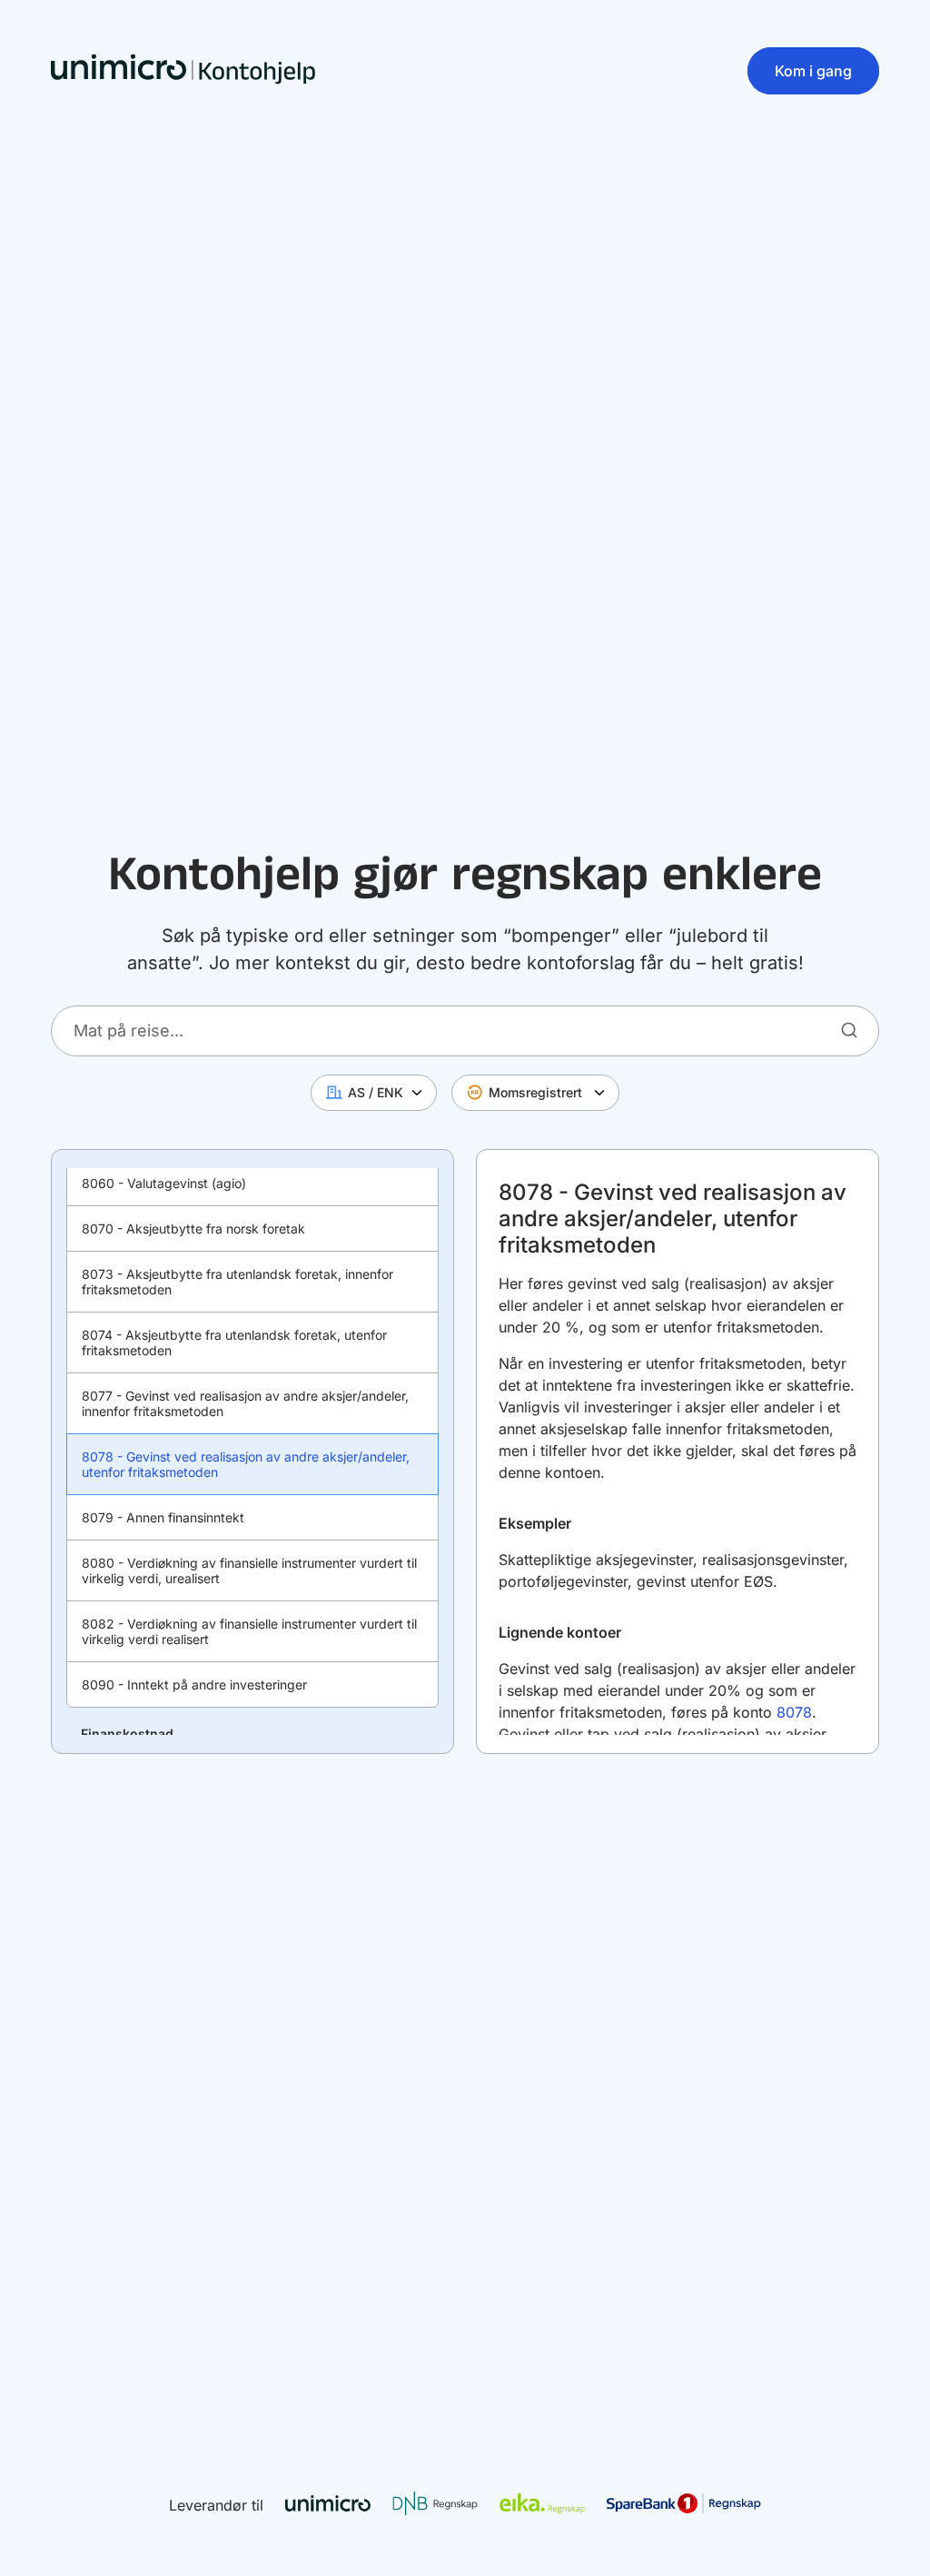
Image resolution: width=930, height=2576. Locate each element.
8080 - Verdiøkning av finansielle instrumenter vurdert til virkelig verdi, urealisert (249, 1570)
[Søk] (849, 1030)
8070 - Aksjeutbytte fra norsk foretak (193, 1229)
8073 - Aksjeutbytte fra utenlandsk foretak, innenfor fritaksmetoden (237, 1282)
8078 (794, 1712)
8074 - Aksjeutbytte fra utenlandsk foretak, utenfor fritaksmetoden (234, 1342)
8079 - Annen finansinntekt (163, 1517)
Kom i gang (813, 71)
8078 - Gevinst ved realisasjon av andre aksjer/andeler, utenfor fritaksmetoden (246, 1464)
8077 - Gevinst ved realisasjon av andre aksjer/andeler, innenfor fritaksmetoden (245, 1403)
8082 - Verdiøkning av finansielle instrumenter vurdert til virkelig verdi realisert (249, 1631)
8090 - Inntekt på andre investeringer (194, 1684)
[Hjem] (183, 71)
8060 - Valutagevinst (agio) (164, 1183)
